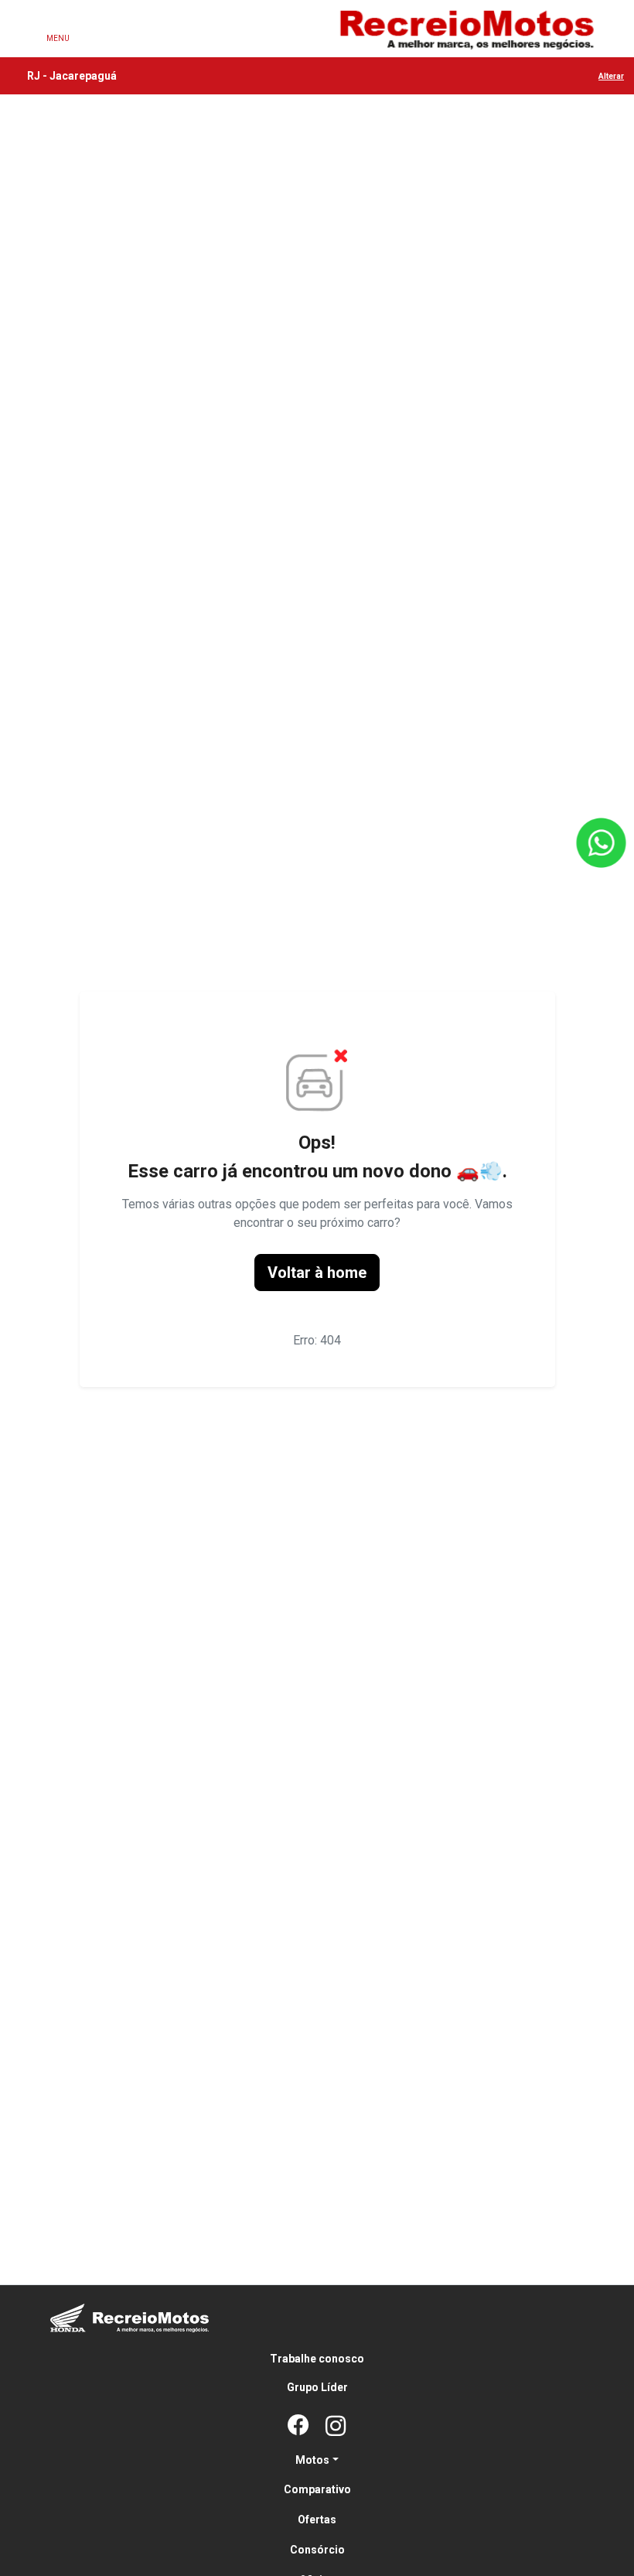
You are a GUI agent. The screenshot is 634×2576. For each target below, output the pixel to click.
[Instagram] (336, 2427)
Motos (312, 2460)
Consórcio (317, 2550)
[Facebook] (298, 2427)
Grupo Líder (317, 2387)
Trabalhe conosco (317, 2359)
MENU (58, 38)
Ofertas (317, 2520)
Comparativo (317, 2489)
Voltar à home (317, 1273)
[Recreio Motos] (466, 29)
